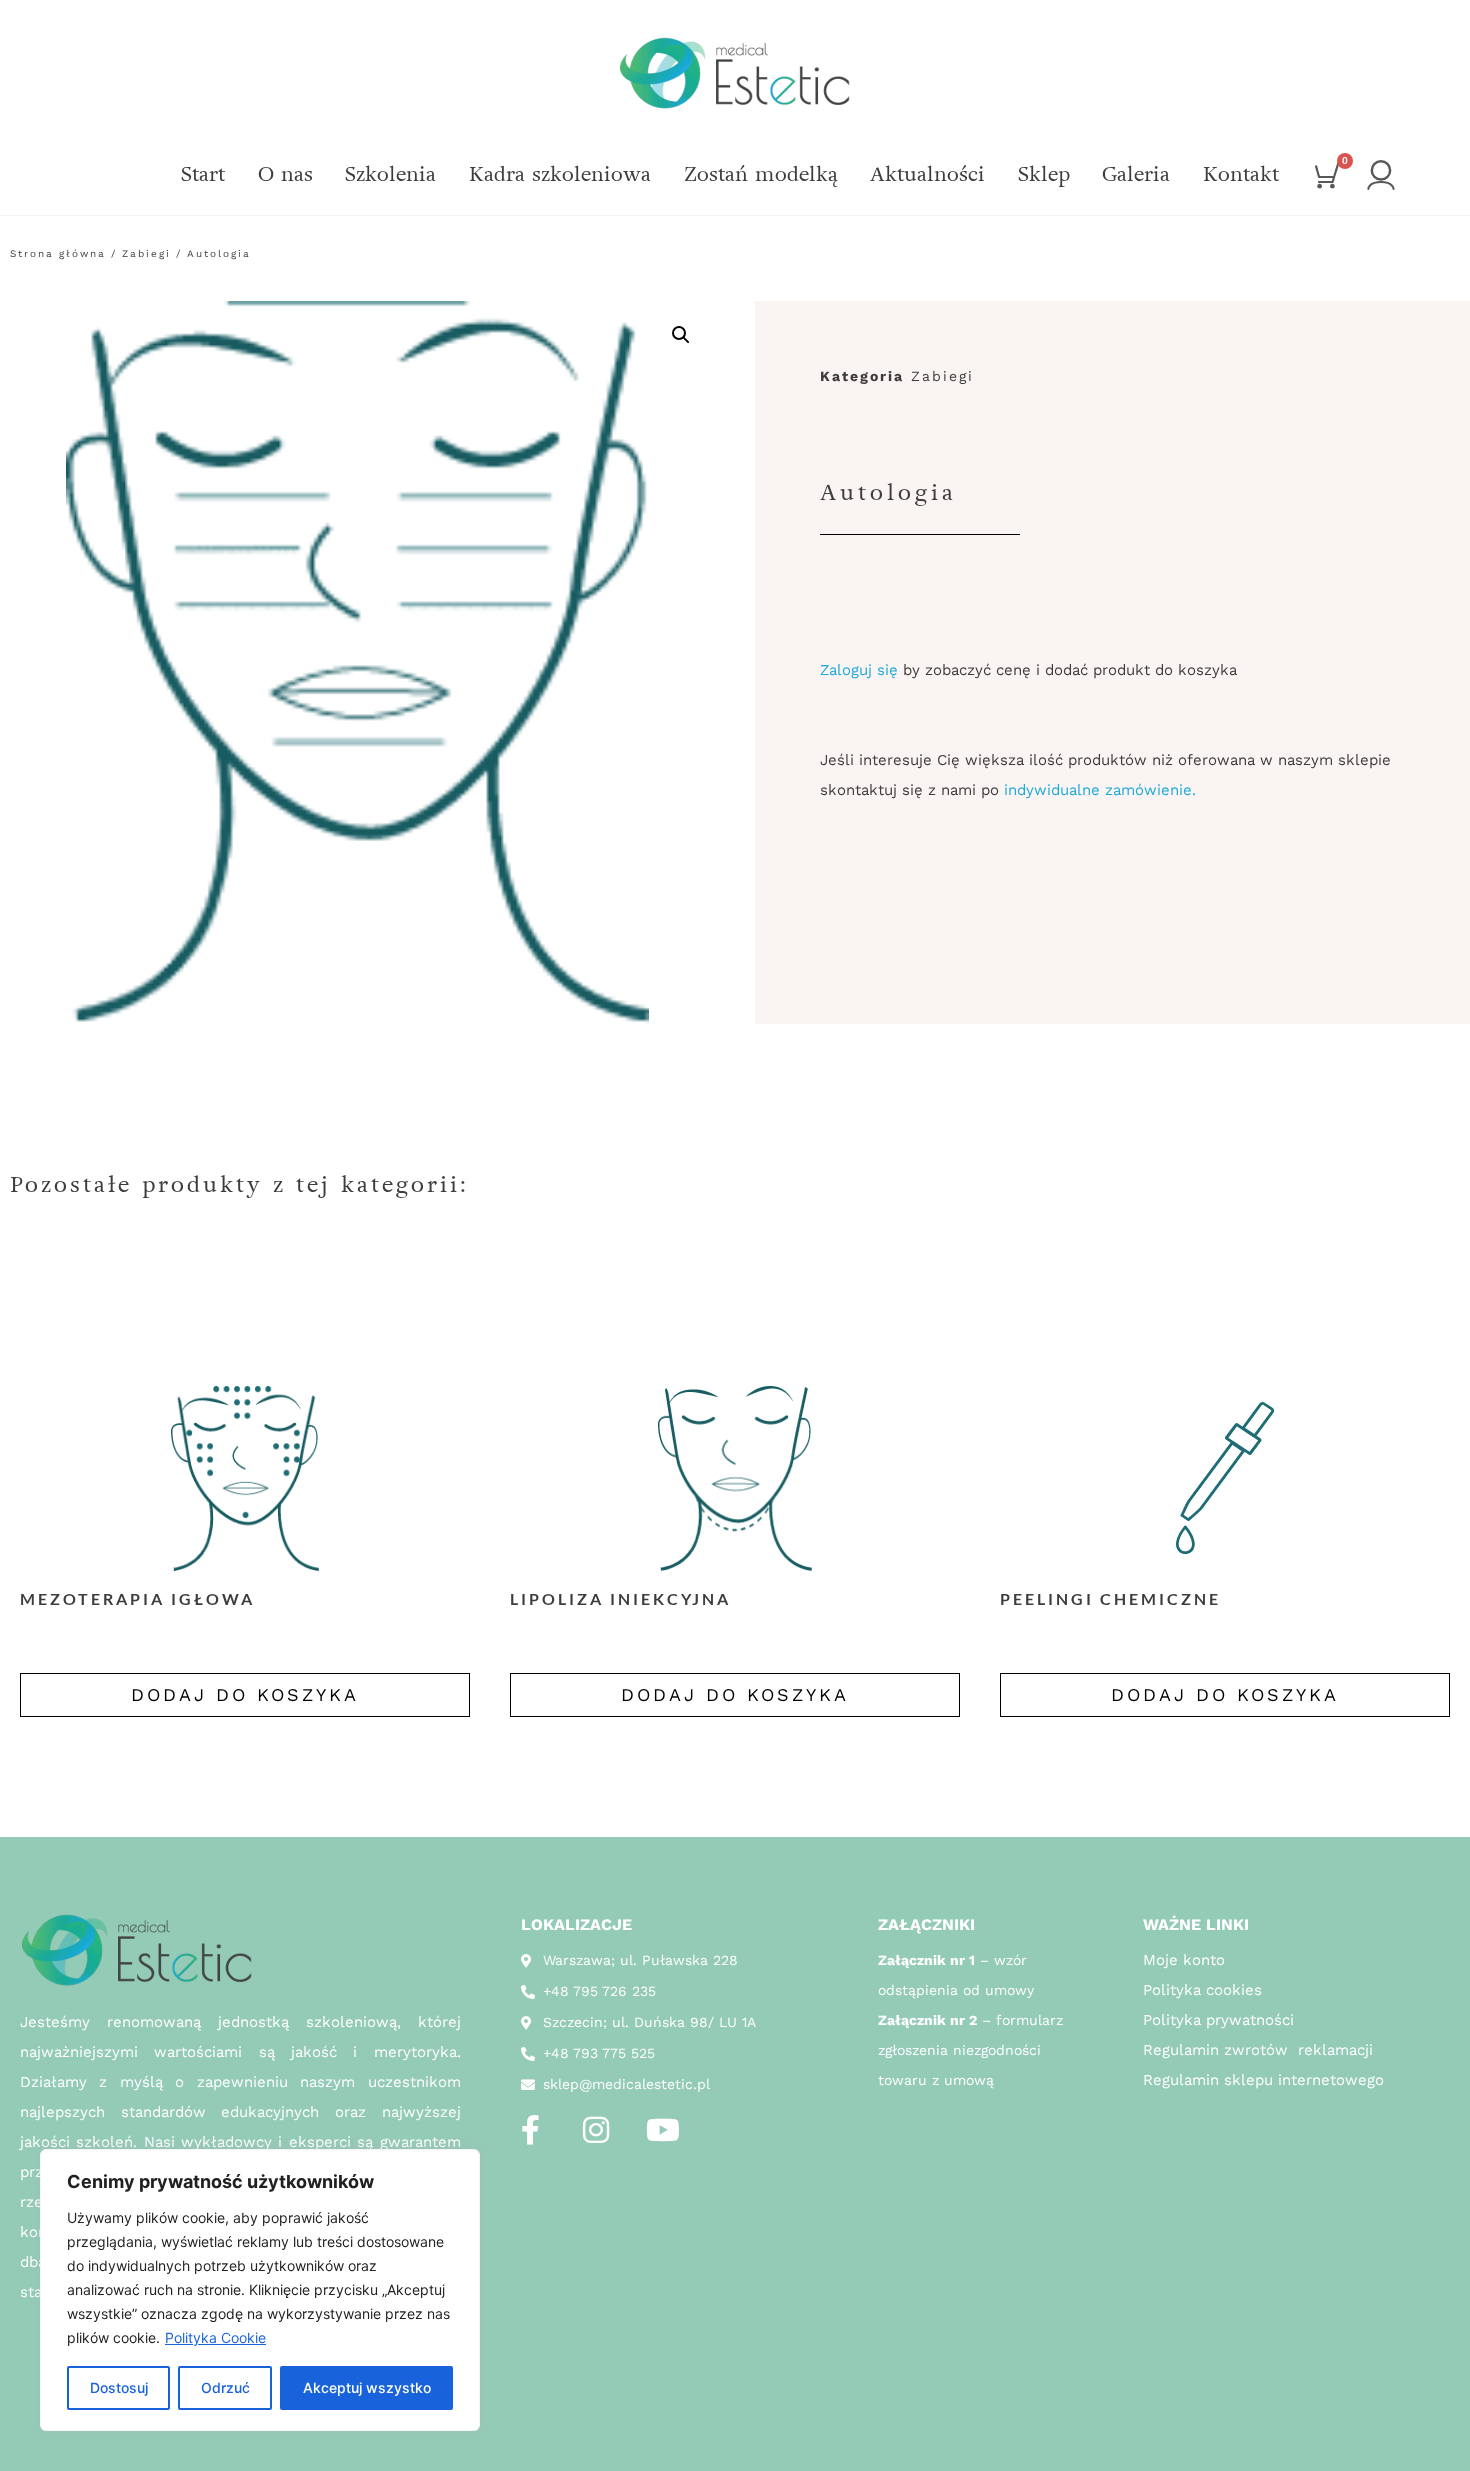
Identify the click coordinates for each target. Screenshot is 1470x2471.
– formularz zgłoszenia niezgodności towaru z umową (970, 2050)
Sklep (1044, 174)
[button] (681, 335)
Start (203, 174)
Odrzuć (225, 2387)
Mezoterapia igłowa (137, 1598)
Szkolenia (390, 174)
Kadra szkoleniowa (560, 174)
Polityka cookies (1202, 1990)
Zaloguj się (859, 670)
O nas (285, 174)
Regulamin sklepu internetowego (1263, 2080)
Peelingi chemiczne (1110, 1598)
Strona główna (58, 253)
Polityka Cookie (215, 2337)
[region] (260, 2290)
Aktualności (927, 174)
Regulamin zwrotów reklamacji (1258, 2050)
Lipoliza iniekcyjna (620, 1598)
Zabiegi (146, 253)
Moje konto (1184, 1960)
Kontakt (1241, 174)
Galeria (1136, 174)
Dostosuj (119, 2387)
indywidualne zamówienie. (1100, 790)
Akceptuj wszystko (367, 2387)
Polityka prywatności (1218, 2020)
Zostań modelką (761, 174)
